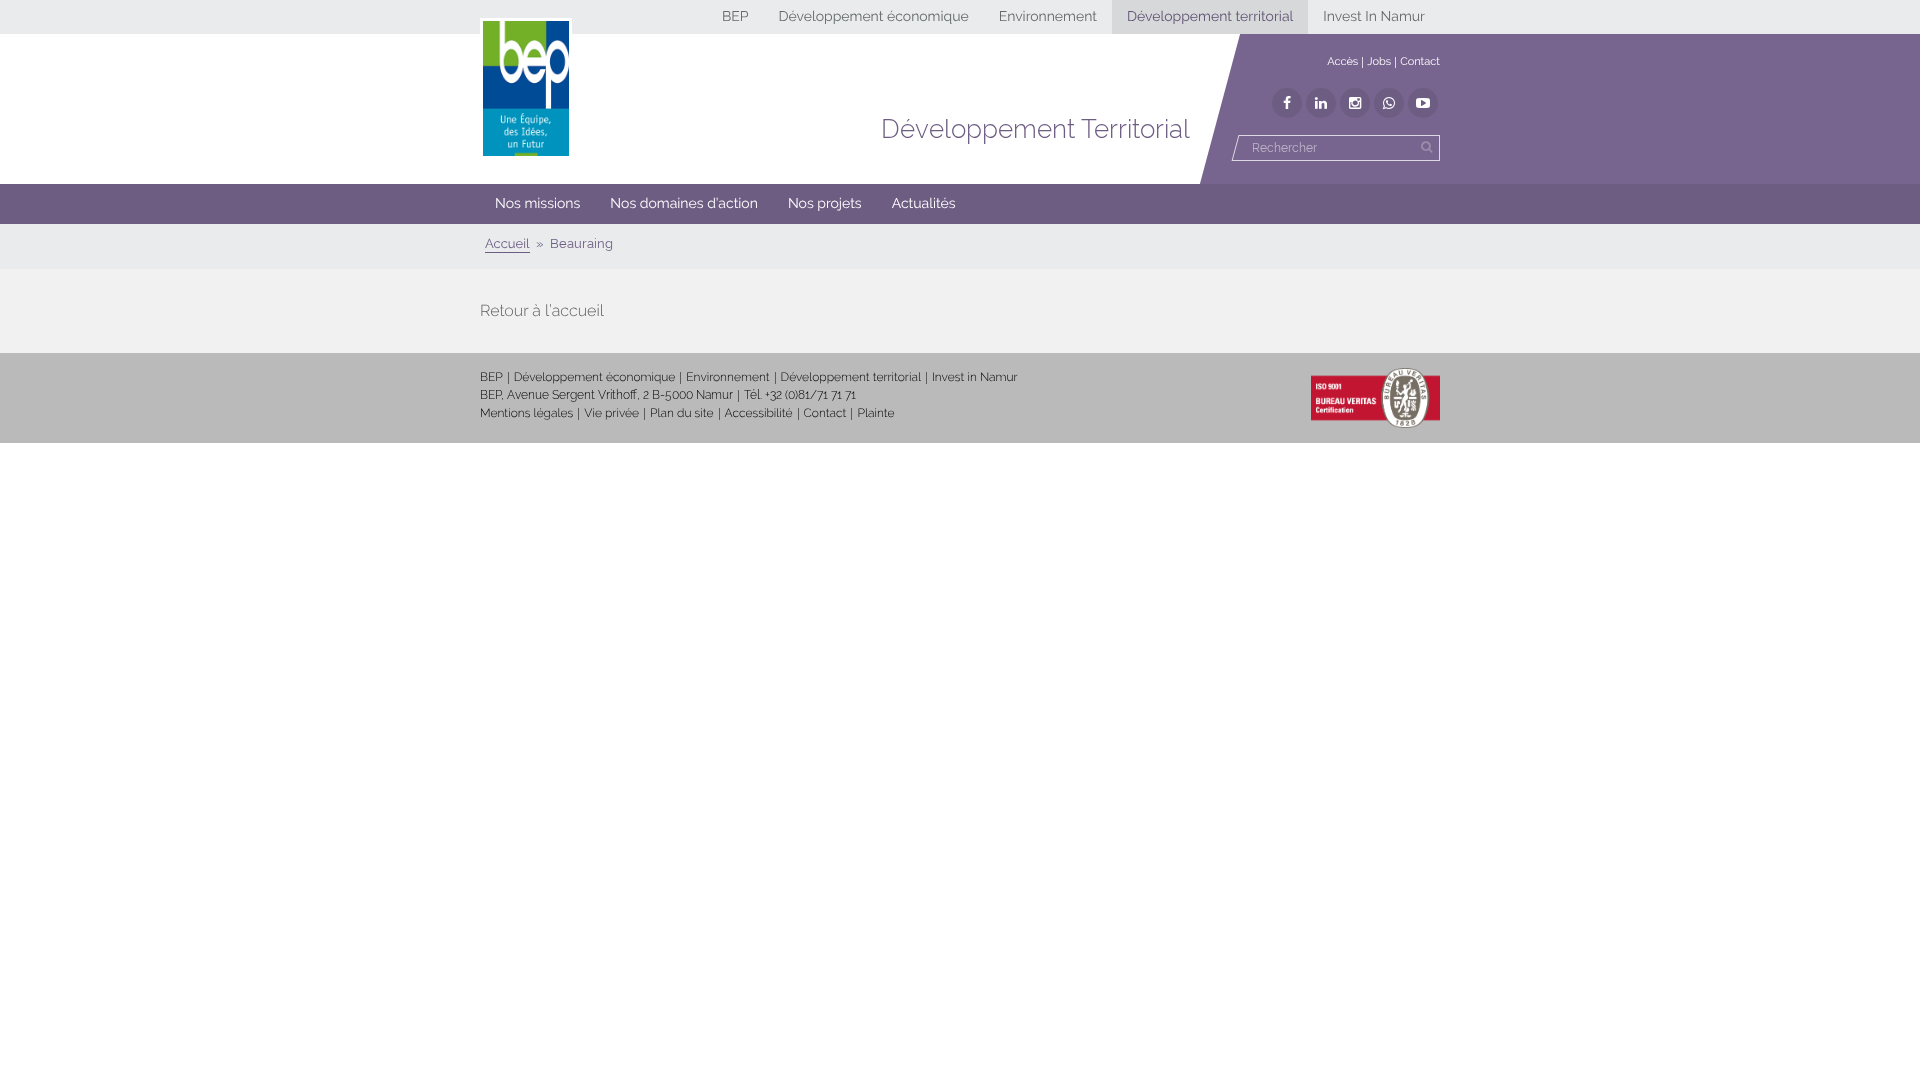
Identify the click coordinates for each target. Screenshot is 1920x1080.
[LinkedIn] (1321, 103)
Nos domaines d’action (684, 204)
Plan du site (681, 413)
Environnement (1048, 17)
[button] (684, 204)
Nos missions (537, 204)
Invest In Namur (1374, 17)
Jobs (1379, 61)
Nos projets (825, 204)
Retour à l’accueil (542, 310)
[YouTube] (1423, 103)
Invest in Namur (975, 377)
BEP (735, 17)
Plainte (875, 413)
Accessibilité (759, 413)
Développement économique (873, 17)
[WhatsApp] (1389, 103)
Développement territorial (1210, 17)
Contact (1420, 61)
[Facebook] (1287, 103)
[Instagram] (1355, 103)
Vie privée (611, 413)
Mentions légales (526, 413)
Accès (1342, 61)
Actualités (924, 204)
